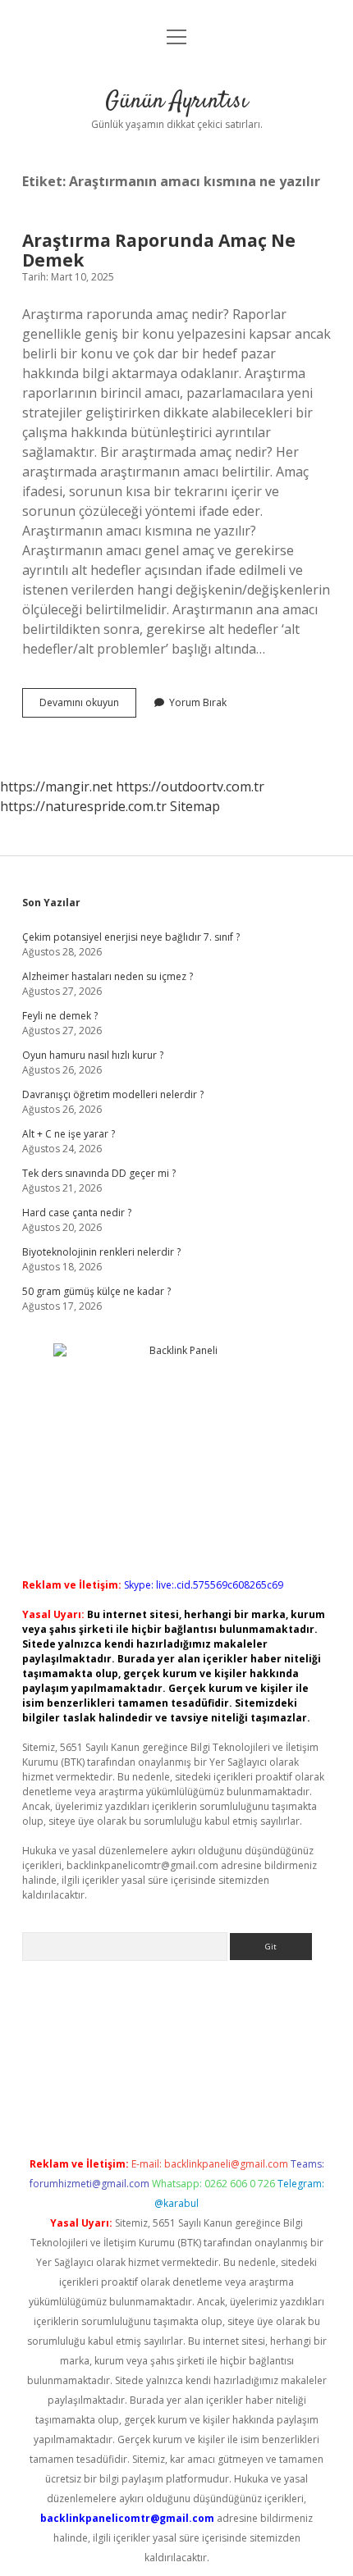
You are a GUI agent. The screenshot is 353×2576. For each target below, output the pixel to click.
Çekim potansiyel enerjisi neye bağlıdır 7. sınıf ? (131, 937)
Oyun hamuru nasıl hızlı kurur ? (93, 1055)
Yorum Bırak (198, 702)
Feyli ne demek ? (60, 1016)
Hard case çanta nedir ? (77, 1213)
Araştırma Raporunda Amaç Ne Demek (159, 250)
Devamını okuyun (88, 706)
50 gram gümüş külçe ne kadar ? (96, 1291)
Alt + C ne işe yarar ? (69, 1134)
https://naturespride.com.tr (83, 806)
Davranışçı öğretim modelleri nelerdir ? (113, 1094)
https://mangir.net (56, 786)
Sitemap (195, 806)
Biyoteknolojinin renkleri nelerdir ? (101, 1252)
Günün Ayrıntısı (176, 102)
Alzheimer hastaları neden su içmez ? (108, 976)
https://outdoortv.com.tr (190, 786)
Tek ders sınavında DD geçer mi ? (99, 1173)
